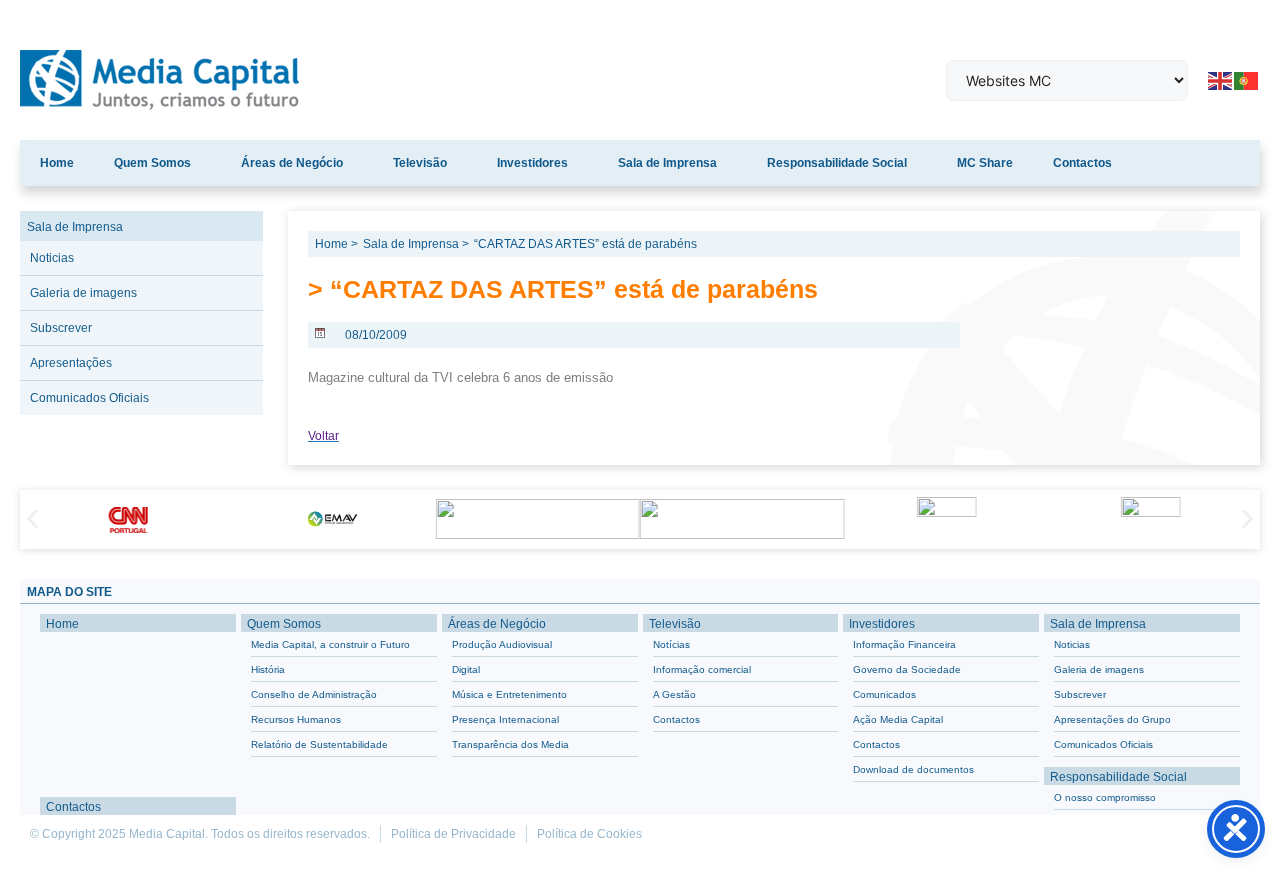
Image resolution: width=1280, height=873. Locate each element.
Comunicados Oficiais (89, 398)
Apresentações (71, 363)
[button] (32, 519)
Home (57, 163)
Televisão (420, 163)
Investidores (532, 163)
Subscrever (61, 328)
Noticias (52, 258)
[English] (1221, 79)
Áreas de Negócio (292, 163)
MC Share (985, 163)
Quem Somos (152, 163)
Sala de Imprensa (667, 163)
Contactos (1082, 163)
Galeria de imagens (83, 293)
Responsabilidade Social (837, 163)
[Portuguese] (1247, 79)
